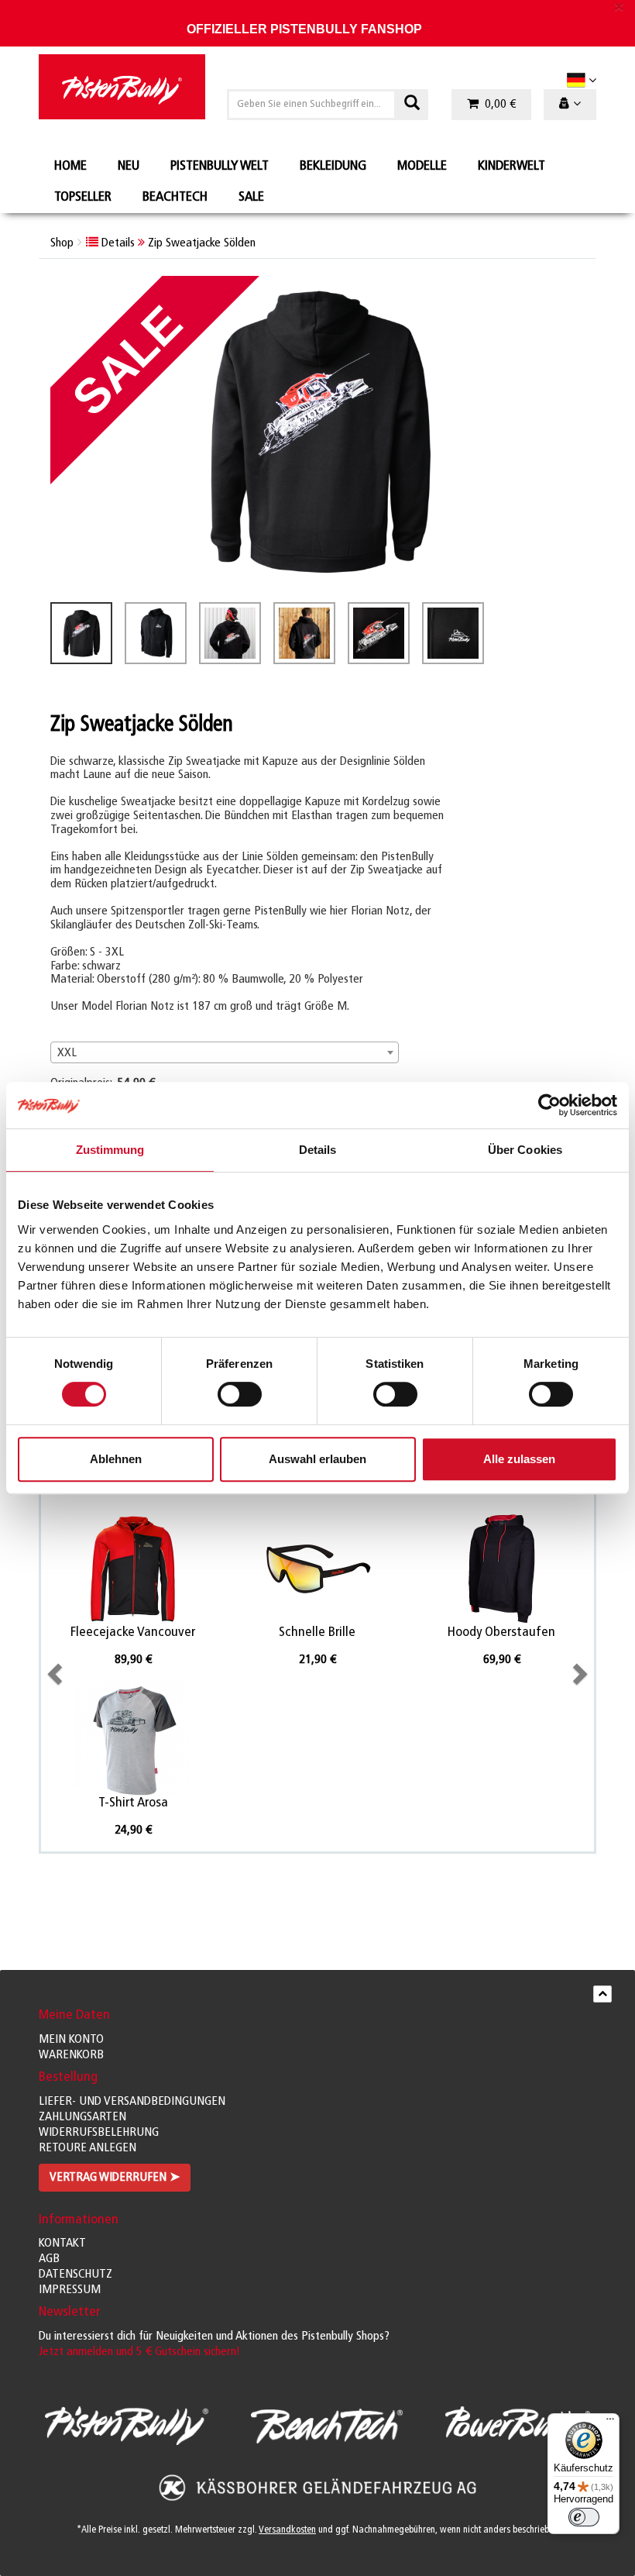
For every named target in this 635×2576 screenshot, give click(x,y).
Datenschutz (76, 2275)
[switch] (240, 1394)
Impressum (70, 2290)
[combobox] (225, 1052)
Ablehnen (116, 1459)
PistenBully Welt (220, 167)
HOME (70, 167)
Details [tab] (318, 1150)
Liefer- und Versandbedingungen (132, 2102)
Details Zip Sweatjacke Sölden (177, 243)
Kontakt (62, 2244)
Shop (62, 243)
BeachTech (175, 198)
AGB (49, 2259)
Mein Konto (71, 2040)
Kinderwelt (511, 167)
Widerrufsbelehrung (99, 2133)
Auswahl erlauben (317, 1459)
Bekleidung (333, 167)
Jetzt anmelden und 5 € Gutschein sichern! (139, 2352)
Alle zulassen (519, 1459)
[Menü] (610, 2423)
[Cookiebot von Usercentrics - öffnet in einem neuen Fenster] (549, 1105)
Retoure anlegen (88, 2148)
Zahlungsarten (82, 2117)
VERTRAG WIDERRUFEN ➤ (115, 2178)
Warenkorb (71, 2055)
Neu (129, 167)
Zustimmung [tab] (110, 1150)
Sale (251, 198)
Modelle (422, 167)
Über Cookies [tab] (525, 1150)
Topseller (83, 198)
